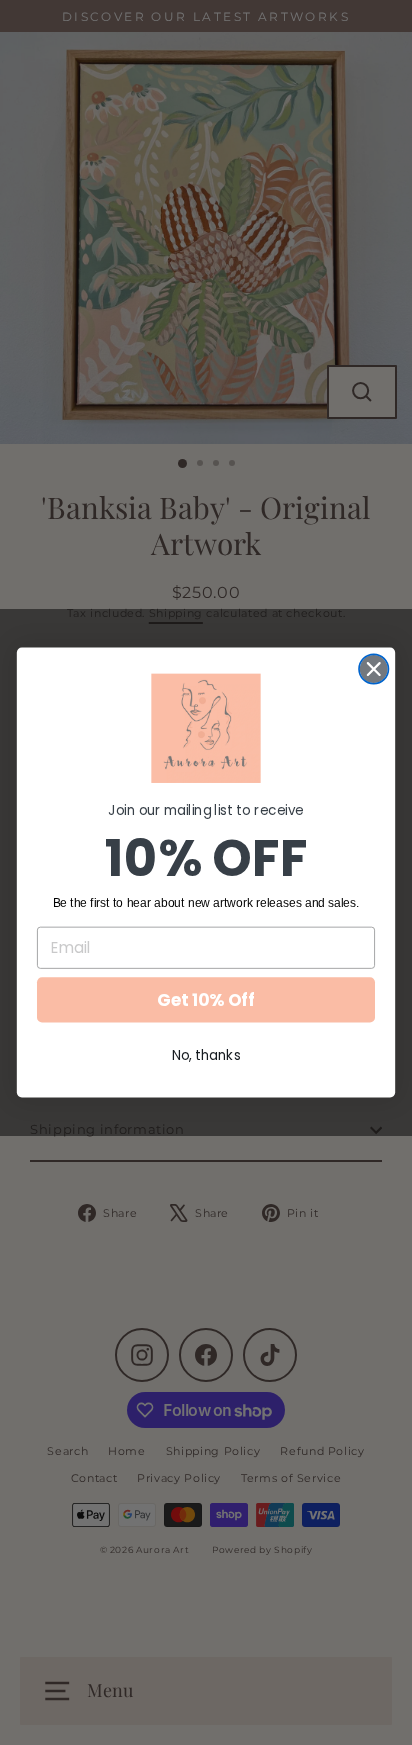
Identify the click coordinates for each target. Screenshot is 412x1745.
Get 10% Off (206, 1000)
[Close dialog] (373, 668)
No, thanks (206, 1054)
